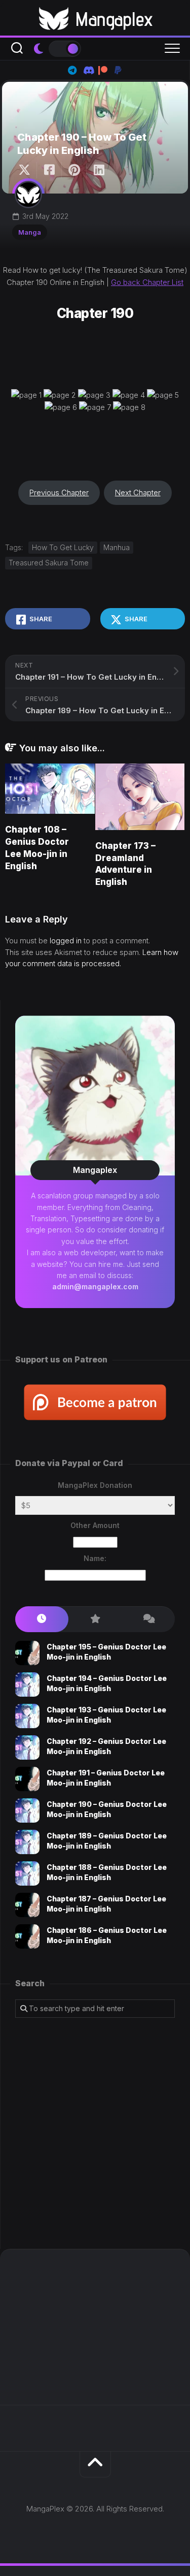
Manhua (117, 547)
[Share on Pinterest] (74, 170)
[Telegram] (72, 70)
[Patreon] (103, 70)
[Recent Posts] (42, 1619)
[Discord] (88, 70)
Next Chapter (138, 492)
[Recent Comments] (148, 1619)
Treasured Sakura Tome (49, 563)
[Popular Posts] (95, 1619)
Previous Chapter (59, 492)
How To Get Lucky (63, 547)
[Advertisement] (95, 2133)
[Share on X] (27, 170)
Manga (30, 232)
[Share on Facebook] (49, 170)
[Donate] (118, 70)
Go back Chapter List (147, 282)
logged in (66, 941)
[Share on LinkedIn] (99, 170)
